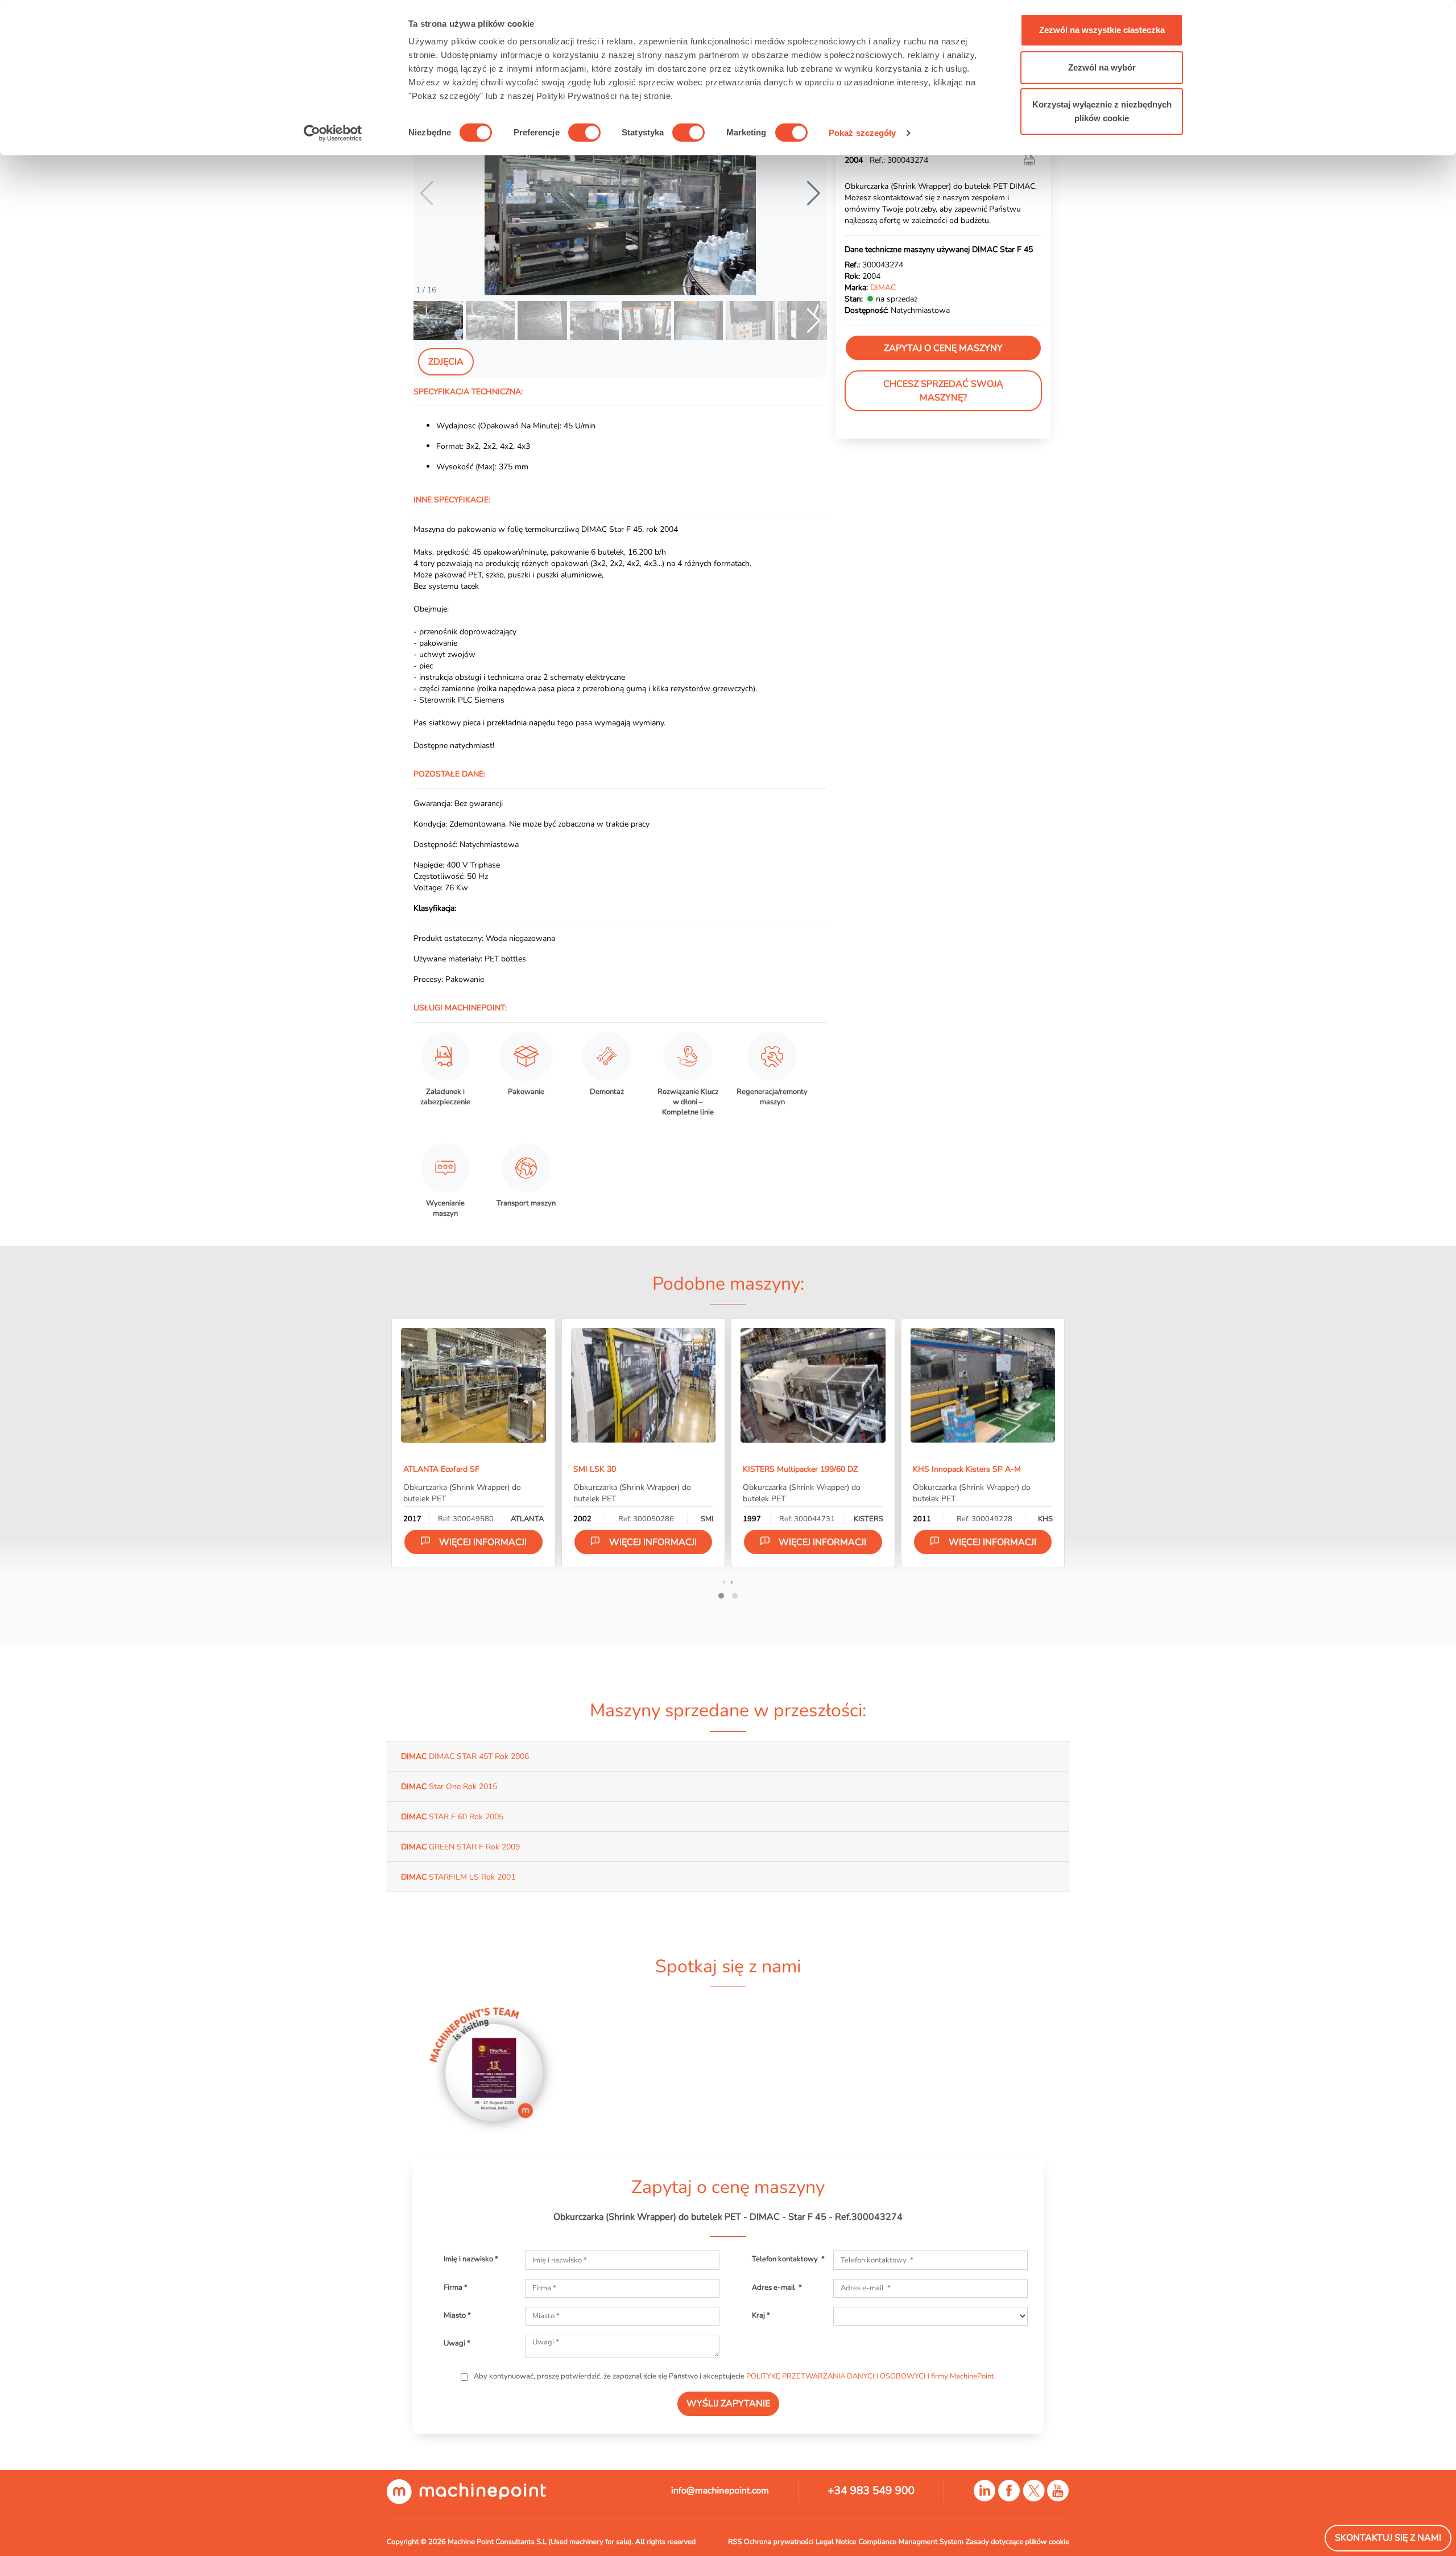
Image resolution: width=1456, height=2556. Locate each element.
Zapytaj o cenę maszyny (943, 348)
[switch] (584, 133)
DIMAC (883, 287)
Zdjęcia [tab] (446, 362)
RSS (735, 2542)
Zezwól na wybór (1102, 67)
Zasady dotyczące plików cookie (1017, 2542)
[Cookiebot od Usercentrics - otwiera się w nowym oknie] (333, 133)
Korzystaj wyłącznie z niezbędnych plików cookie (1102, 111)
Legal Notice (836, 2542)
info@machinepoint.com (720, 2491)
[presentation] (724, 1582)
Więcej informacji (483, 1542)
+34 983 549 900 (871, 2491)
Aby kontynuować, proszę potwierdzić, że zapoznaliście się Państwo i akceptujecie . (734, 2376)
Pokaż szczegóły (863, 133)
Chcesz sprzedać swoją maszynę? (943, 391)
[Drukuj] (1031, 160)
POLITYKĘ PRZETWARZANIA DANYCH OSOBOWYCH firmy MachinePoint (870, 2376)
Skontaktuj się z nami (1388, 2538)
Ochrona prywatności (779, 2542)
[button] (814, 193)
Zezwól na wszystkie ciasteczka (1102, 30)
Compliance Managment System (911, 2542)
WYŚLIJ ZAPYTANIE (728, 2404)
